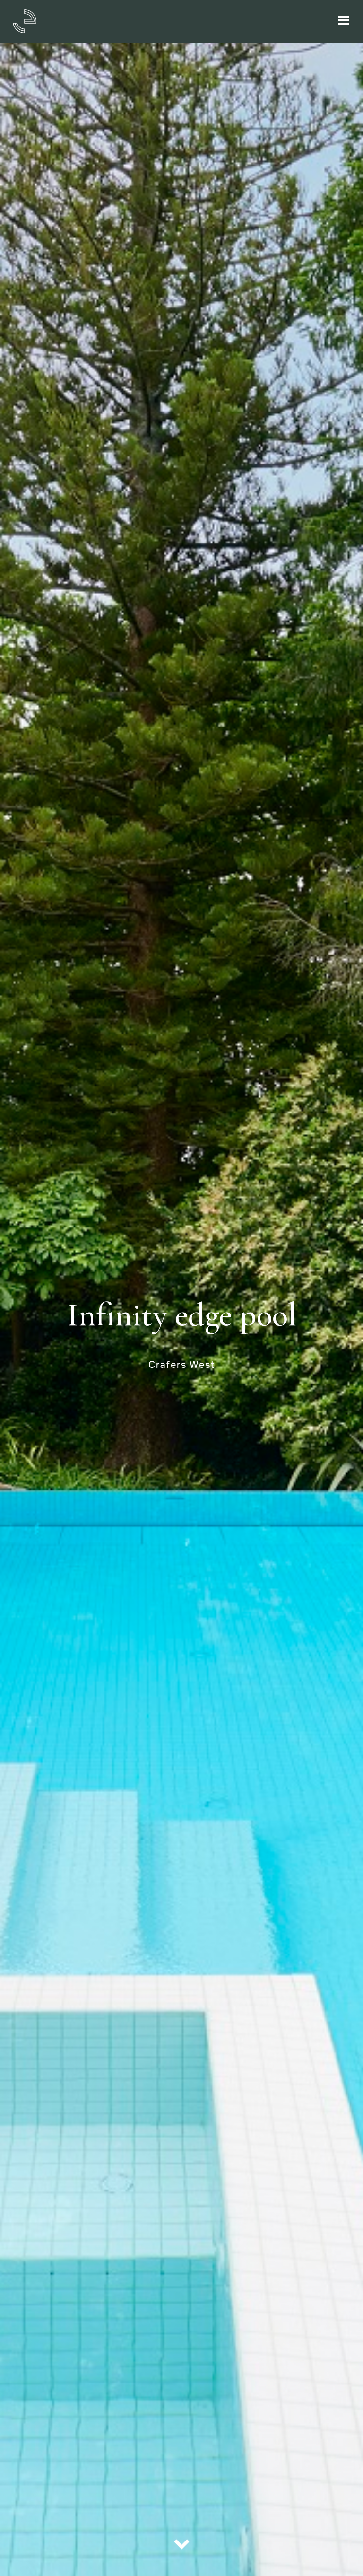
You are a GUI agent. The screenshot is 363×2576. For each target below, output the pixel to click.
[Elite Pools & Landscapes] (25, 20)
